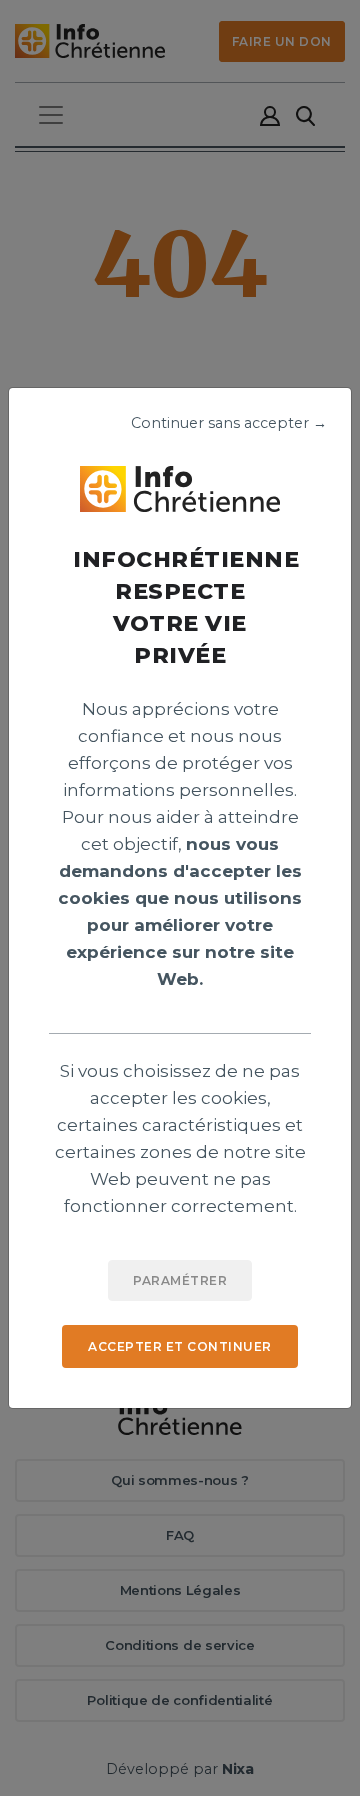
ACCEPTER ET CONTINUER (180, 1346)
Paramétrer (180, 1280)
